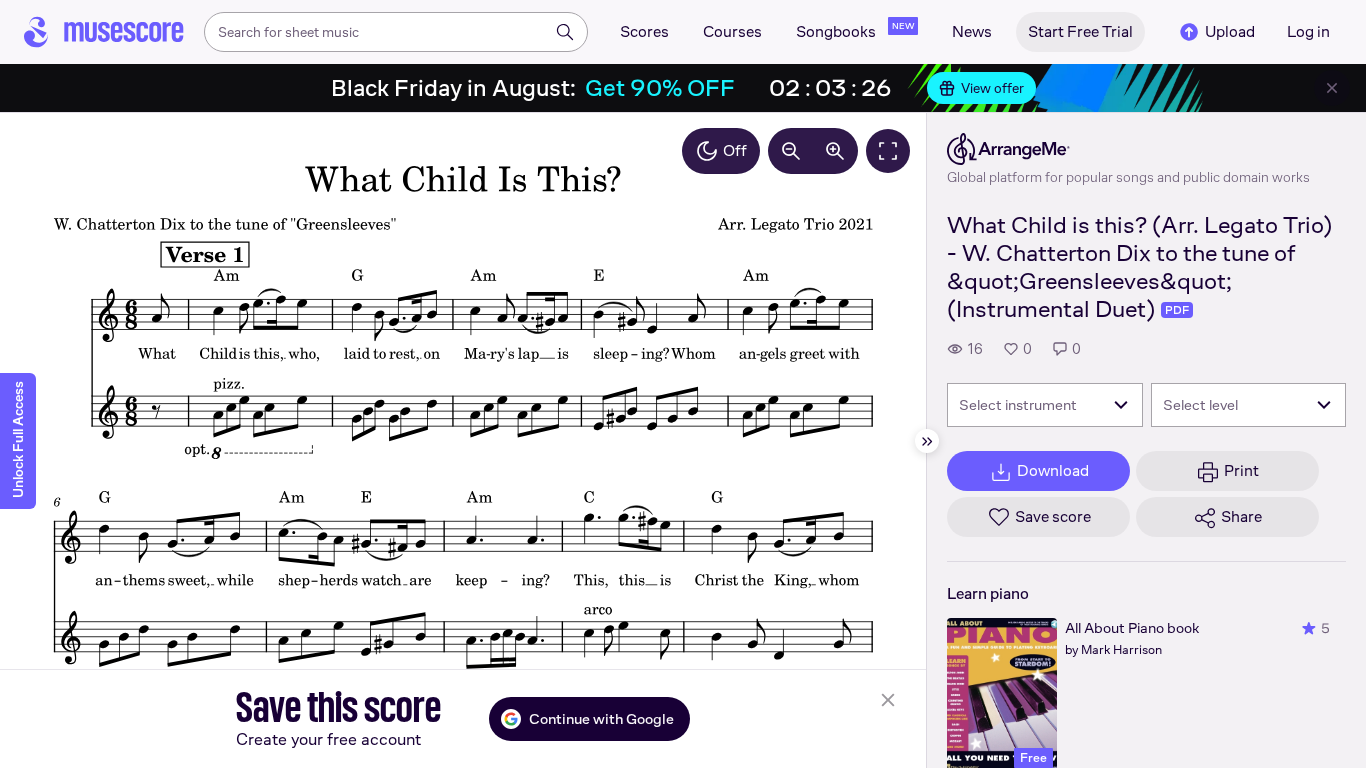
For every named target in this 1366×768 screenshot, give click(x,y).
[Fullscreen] (888, 151)
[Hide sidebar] (927, 441)
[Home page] (104, 32)
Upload (1230, 31)
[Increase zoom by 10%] (835, 151)
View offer (992, 88)
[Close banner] (1332, 88)
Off (735, 150)
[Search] (565, 32)
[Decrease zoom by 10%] (791, 151)
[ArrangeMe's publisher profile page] (1128, 149)
